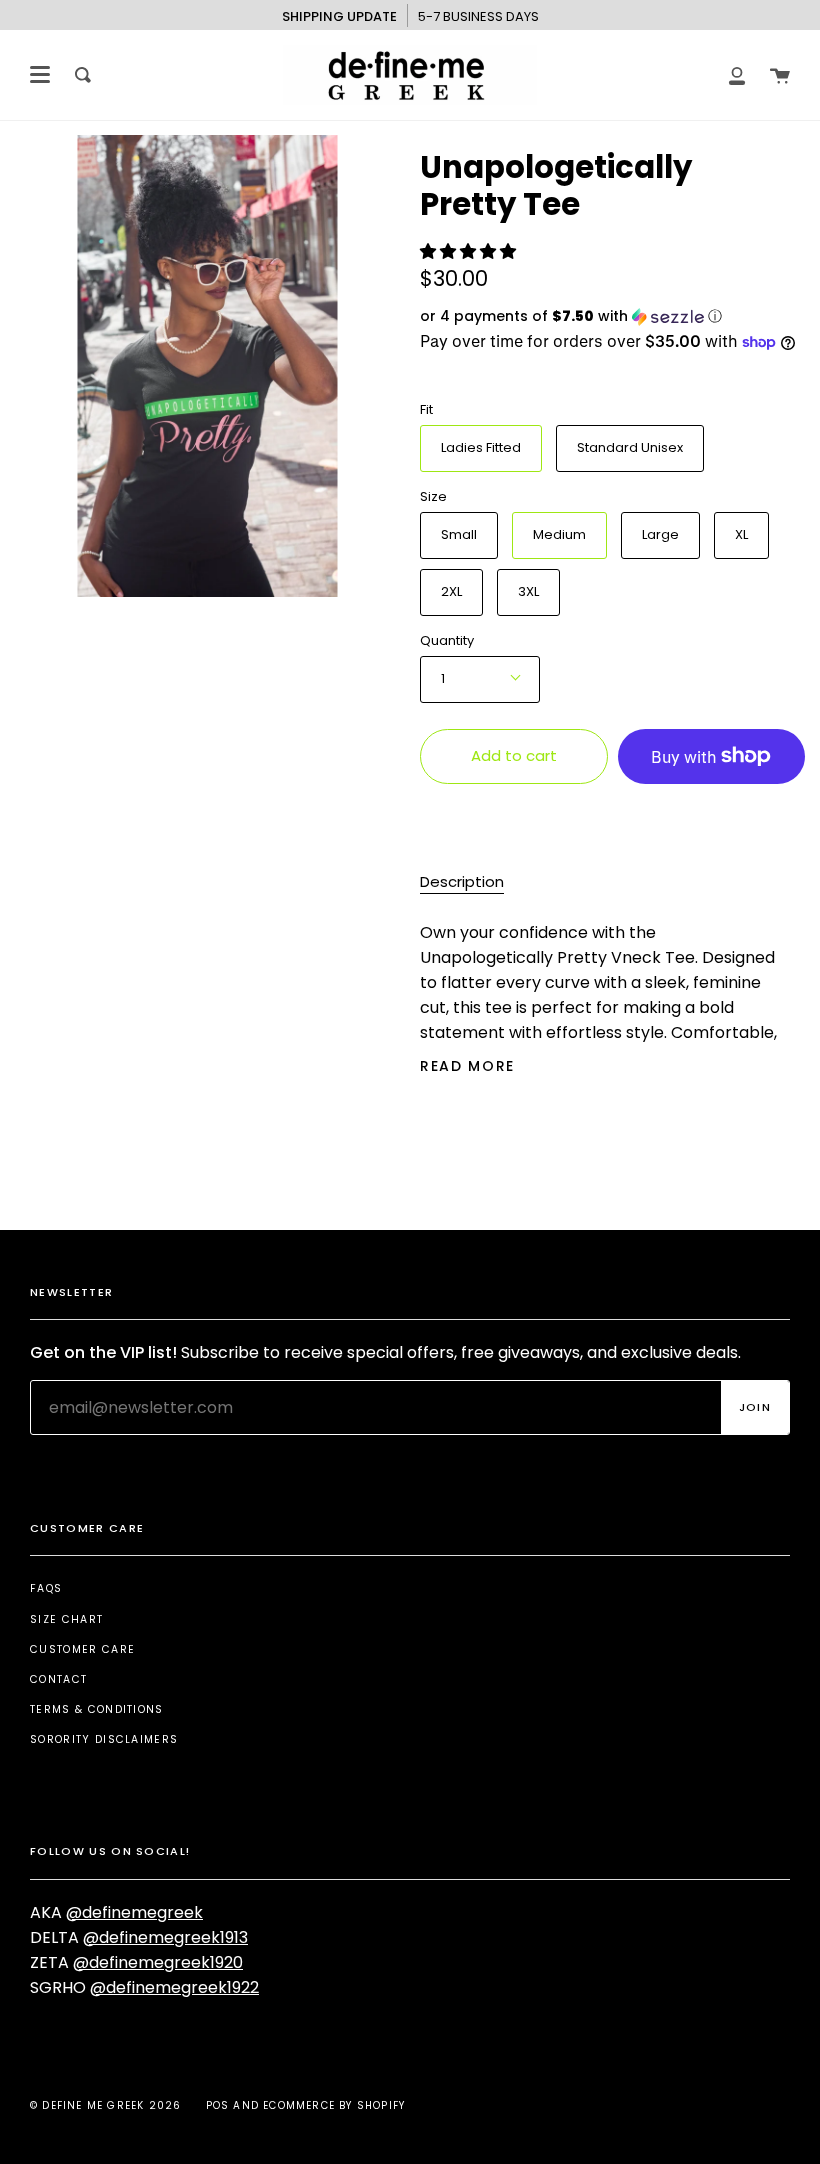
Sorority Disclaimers (104, 1739)
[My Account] (737, 75)
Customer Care (82, 1649)
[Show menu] (40, 75)
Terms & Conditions (97, 1709)
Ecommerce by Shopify (334, 2105)
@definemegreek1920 (158, 1962)
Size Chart (66, 1619)
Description (462, 881)
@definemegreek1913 (165, 1937)
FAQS (46, 1588)
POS (218, 2105)
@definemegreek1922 (174, 1987)
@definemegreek (134, 1912)
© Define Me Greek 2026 (105, 2105)
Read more (467, 1066)
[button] (470, 251)
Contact (58, 1679)
